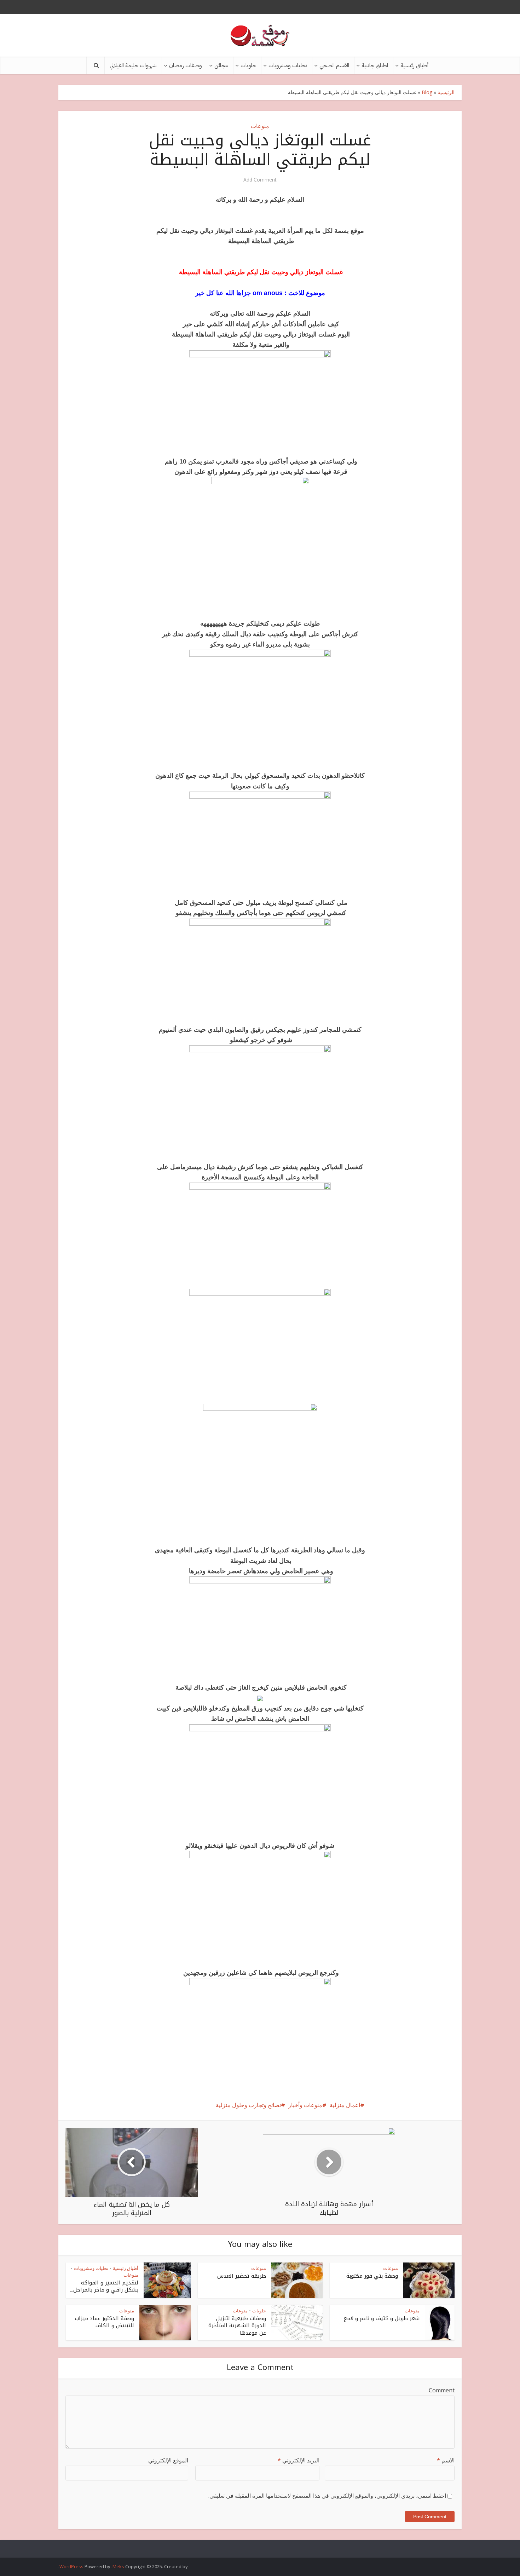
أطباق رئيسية (414, 65)
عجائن (221, 65)
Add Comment (260, 180)
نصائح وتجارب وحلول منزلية (248, 2105)
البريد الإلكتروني (299, 2460)
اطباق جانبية (375, 65)
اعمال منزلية (345, 2105)
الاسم (446, 2460)
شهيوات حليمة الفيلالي (133, 65)
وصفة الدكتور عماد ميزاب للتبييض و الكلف (105, 2322)
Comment (442, 2390)
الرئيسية (446, 92)
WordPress (71, 2566)
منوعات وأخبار (305, 2105)
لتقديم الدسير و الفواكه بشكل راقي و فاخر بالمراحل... (104, 2286)
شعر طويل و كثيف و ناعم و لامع (382, 2318)
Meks (118, 2566)
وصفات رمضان (186, 65)
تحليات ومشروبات (288, 65)
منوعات (260, 126)
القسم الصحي (334, 65)
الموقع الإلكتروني (168, 2460)
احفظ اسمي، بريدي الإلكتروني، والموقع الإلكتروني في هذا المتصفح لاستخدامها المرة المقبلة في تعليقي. (327, 2496)
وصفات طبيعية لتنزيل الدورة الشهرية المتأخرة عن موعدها (237, 2326)
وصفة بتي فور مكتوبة (372, 2276)
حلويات (248, 65)
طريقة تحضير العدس (242, 2276)
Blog (427, 92)
